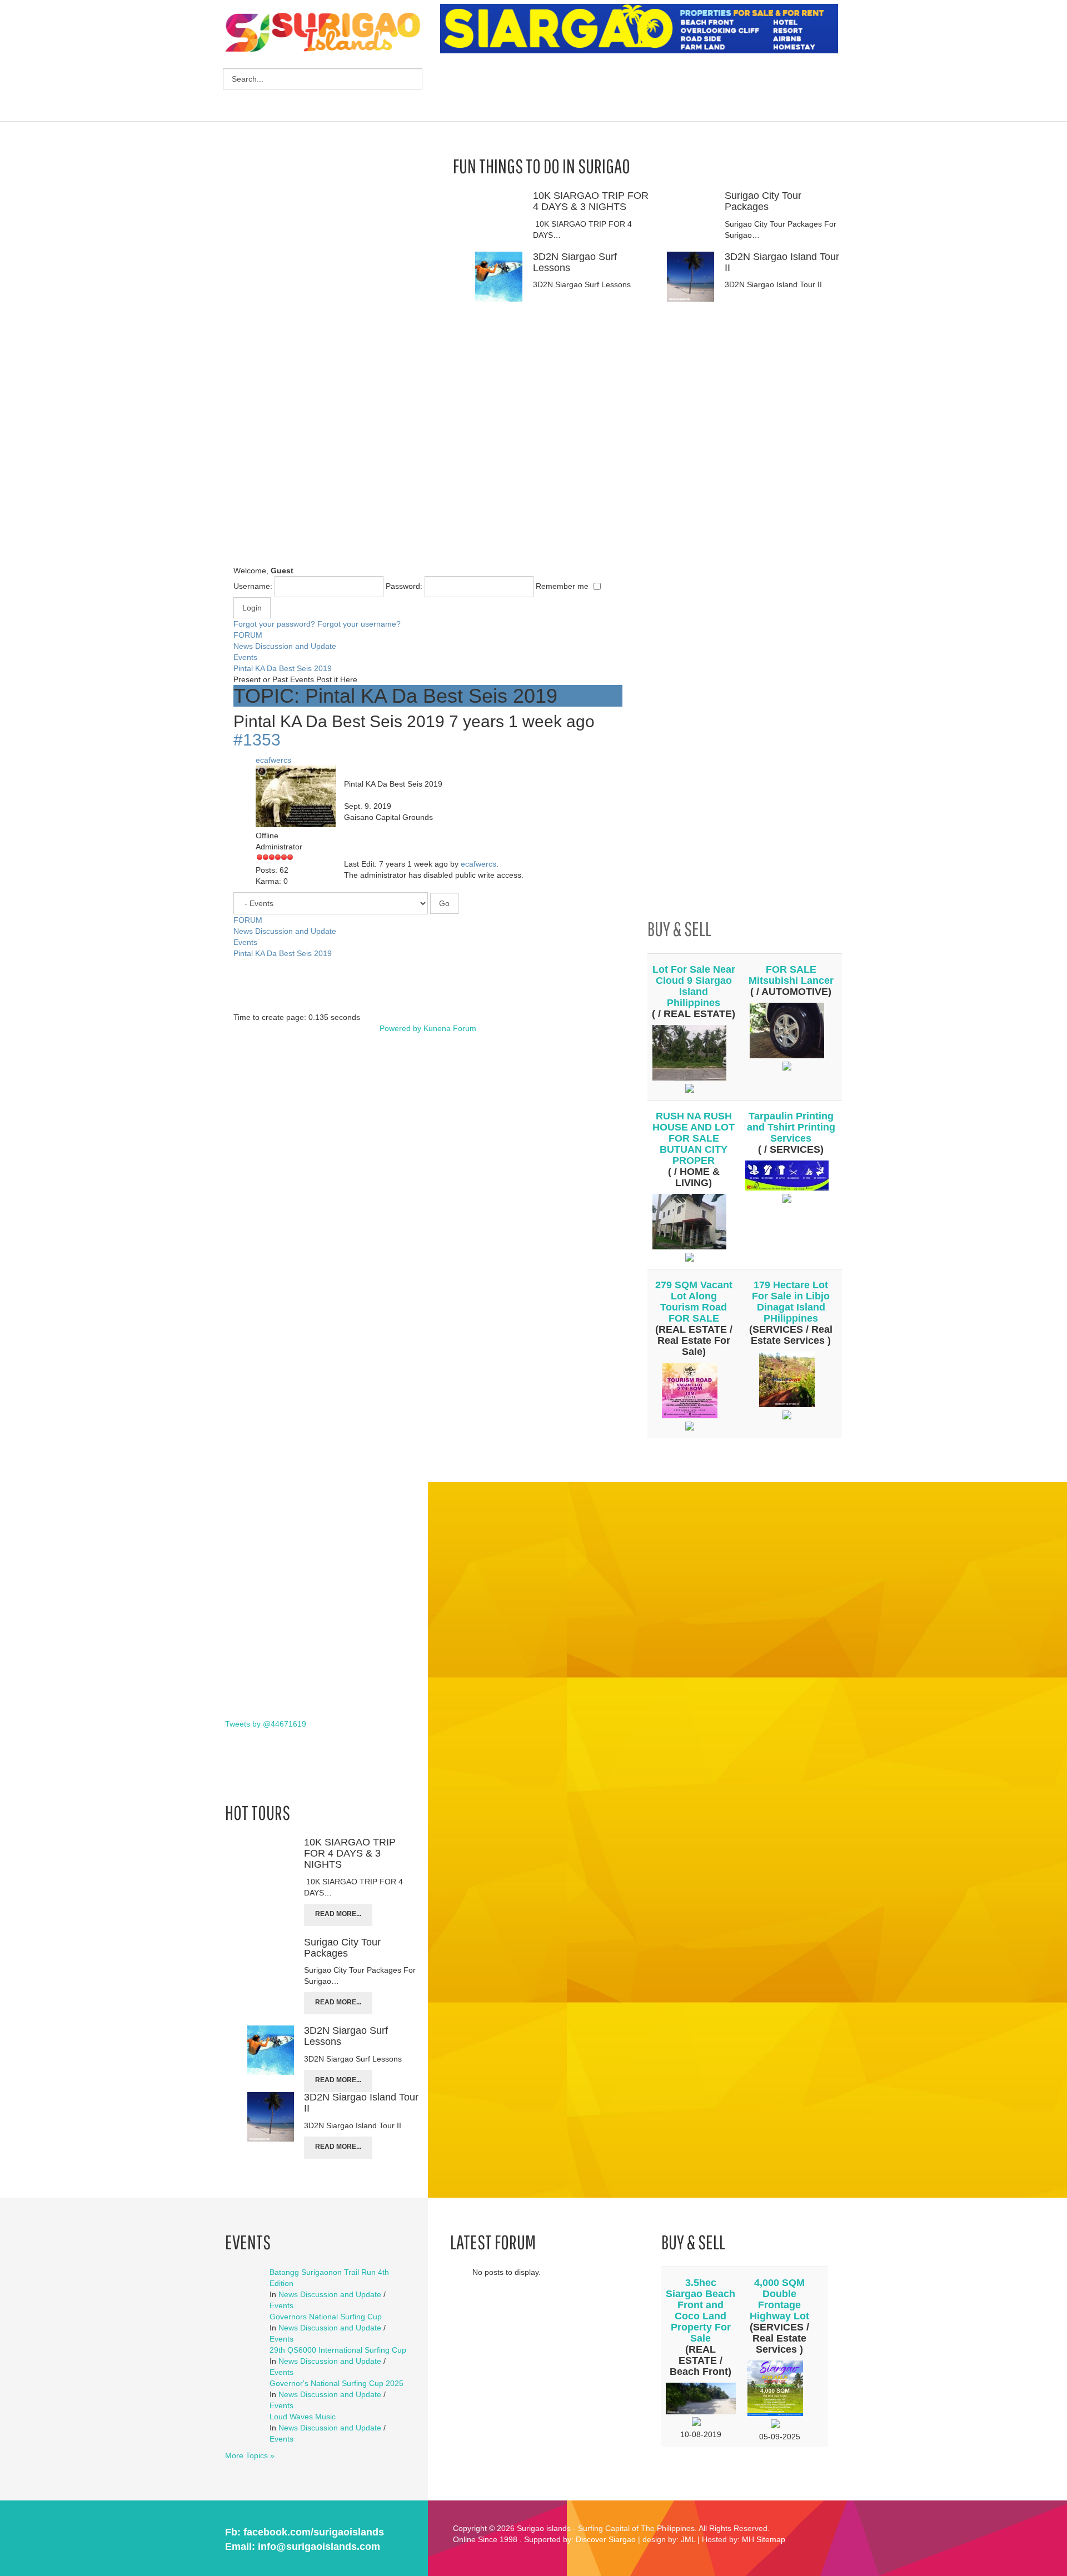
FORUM (248, 635)
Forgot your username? (359, 624)
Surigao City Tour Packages (763, 201)
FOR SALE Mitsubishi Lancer (791, 975)
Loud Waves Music (303, 2417)
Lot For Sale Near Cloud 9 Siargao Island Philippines (694, 986)
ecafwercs (273, 760)
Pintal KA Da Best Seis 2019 (283, 668)
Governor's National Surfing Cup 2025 (336, 2383)
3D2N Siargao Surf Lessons (575, 262)
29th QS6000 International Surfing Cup (338, 2350)
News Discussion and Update (285, 646)
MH (748, 2539)
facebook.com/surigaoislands (314, 2532)
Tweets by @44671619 (266, 1724)
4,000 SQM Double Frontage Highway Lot (779, 2299)
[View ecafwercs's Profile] (300, 797)
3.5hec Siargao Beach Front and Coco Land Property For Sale (700, 2310)
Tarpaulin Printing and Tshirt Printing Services (791, 1127)
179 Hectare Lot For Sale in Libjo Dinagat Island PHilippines (791, 1302)
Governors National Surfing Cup (326, 2317)
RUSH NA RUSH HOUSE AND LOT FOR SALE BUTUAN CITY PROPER (694, 1138)
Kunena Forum (450, 1028)
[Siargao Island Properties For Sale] (643, 29)
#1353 (257, 740)
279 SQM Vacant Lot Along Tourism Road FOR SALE (694, 1302)
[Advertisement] (642, 89)
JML (688, 2539)
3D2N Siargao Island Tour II (782, 262)
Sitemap (771, 2539)
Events (245, 657)
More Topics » (250, 2455)
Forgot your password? (274, 624)
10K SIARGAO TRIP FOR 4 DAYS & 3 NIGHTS (591, 201)
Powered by (400, 1028)
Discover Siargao (606, 2539)
